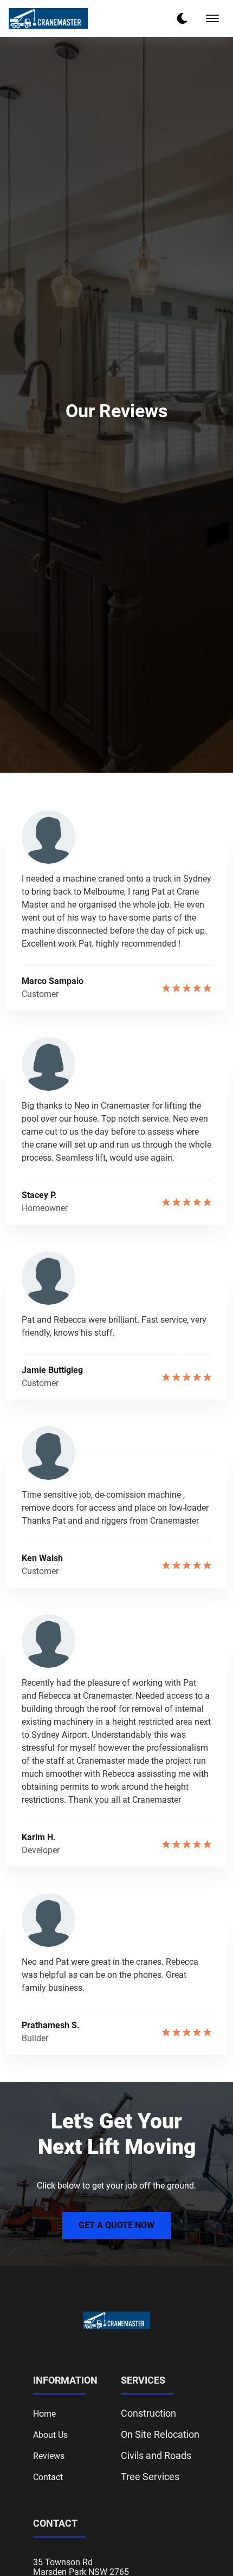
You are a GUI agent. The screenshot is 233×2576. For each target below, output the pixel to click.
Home (44, 2414)
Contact (48, 2477)
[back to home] (48, 18)
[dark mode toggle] (182, 18)
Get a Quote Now (116, 2225)
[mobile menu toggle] (212, 18)
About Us (50, 2435)
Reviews (49, 2456)
